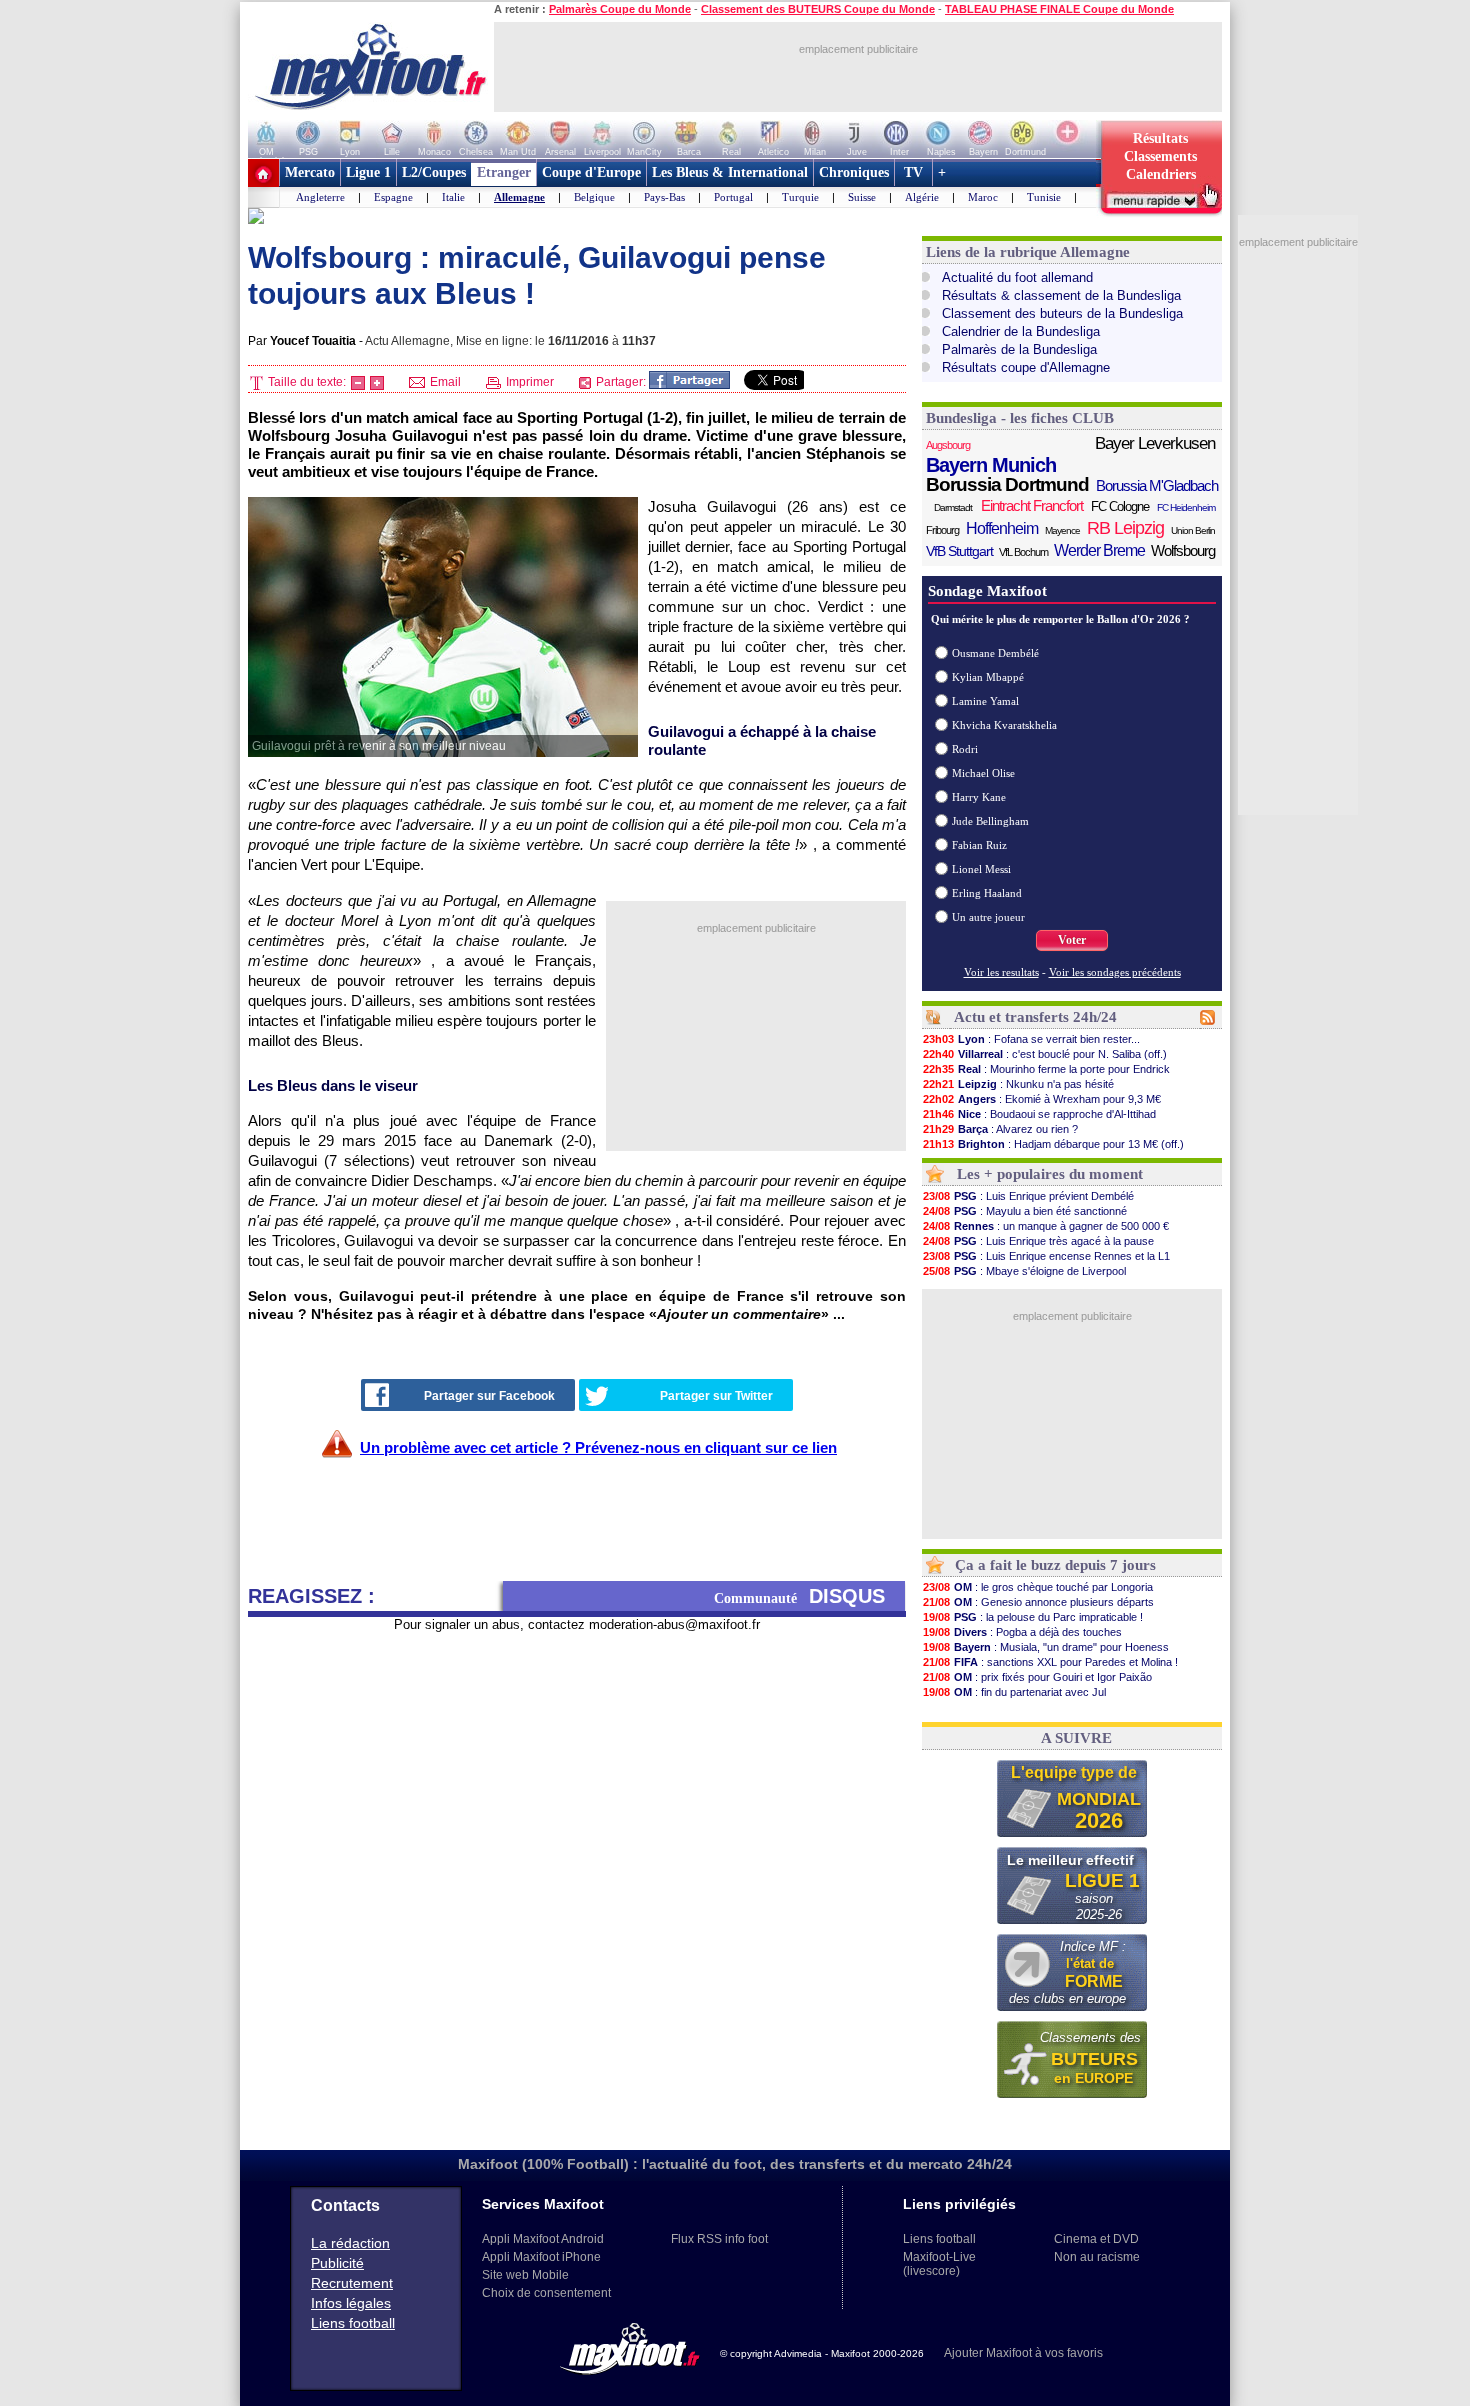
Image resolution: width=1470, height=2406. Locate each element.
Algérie (922, 197)
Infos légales (351, 2303)
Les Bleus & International (730, 172)
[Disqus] (577, 1883)
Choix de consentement (546, 2293)
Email (444, 382)
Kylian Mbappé (988, 677)
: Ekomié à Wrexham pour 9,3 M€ (1042, 1099)
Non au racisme (1097, 2257)
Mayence (1062, 530)
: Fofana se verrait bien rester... (1031, 1039)
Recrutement (352, 2283)
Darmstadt (953, 507)
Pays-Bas (664, 197)
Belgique (594, 197)
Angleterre (320, 197)
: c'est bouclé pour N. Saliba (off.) (1045, 1054)
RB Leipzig (1125, 528)
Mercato (310, 172)
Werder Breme (1099, 550)
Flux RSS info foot (719, 2239)
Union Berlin (1193, 530)
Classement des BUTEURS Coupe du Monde (818, 9)
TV (913, 172)
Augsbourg (948, 445)
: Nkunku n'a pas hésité (1018, 1084)
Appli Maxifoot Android (543, 2239)
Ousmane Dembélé (995, 653)
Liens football (353, 2323)
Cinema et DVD (1096, 2239)
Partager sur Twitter (716, 1396)
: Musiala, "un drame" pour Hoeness (1046, 1647)
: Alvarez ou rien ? (1000, 1129)
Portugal (733, 197)
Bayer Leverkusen (1155, 443)
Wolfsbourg (1183, 550)
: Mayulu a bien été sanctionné (1025, 1211)
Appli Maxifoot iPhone (541, 2257)
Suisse (862, 197)
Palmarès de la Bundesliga (1019, 349)
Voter (1072, 940)
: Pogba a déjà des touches (1022, 1632)
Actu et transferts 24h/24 (1035, 1017)
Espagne (393, 197)
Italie (453, 197)
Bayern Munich (991, 465)
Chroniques (854, 172)
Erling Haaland (987, 893)
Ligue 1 (368, 172)
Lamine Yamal (985, 701)
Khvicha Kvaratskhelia (1004, 725)
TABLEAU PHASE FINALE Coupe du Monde (1059, 9)
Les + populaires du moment (1050, 1174)
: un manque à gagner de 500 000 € (1046, 1226)
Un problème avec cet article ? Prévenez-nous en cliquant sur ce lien (598, 1447)
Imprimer (528, 382)
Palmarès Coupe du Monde (620, 9)
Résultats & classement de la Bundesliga (1061, 295)
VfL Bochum (1023, 552)
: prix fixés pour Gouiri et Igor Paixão (1037, 1677)
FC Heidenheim (1186, 507)
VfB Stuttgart (959, 551)
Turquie (800, 197)
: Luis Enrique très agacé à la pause (1038, 1241)
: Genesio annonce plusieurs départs (1038, 1602)
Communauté (799, 1596)
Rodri (965, 749)
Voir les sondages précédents (1115, 972)
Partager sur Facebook (489, 1396)
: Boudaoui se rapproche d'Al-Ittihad (1039, 1114)
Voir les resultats (1001, 972)
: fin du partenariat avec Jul (1014, 1692)
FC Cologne (1120, 506)
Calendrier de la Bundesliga (1021, 331)
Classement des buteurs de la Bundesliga (1062, 313)
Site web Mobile (525, 2275)
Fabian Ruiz (979, 845)
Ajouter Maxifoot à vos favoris (1023, 2353)
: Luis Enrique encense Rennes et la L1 (1046, 1256)
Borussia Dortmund (1007, 485)
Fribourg (942, 530)
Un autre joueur (988, 917)
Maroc (983, 197)
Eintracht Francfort (1032, 505)
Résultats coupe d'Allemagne (1026, 367)
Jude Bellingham (990, 821)
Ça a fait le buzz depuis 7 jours (1055, 1565)
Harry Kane (979, 797)
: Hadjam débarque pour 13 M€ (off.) (1053, 1144)
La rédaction (350, 2243)
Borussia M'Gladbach (1157, 485)
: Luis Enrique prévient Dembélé (1028, 1196)
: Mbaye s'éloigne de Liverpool (1024, 1271)
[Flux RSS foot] (1207, 1021)
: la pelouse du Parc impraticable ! (1033, 1617)
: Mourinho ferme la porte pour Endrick (1046, 1069)
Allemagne (519, 197)
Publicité (337, 2263)
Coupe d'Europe (591, 172)
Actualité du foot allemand (1017, 277)
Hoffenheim (1002, 528)
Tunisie (1044, 197)
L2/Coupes (434, 172)
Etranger (504, 172)
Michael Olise (983, 773)
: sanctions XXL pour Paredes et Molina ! (1050, 1662)
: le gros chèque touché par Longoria (1038, 1587)
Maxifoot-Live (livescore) (939, 2264)
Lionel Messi (981, 869)
